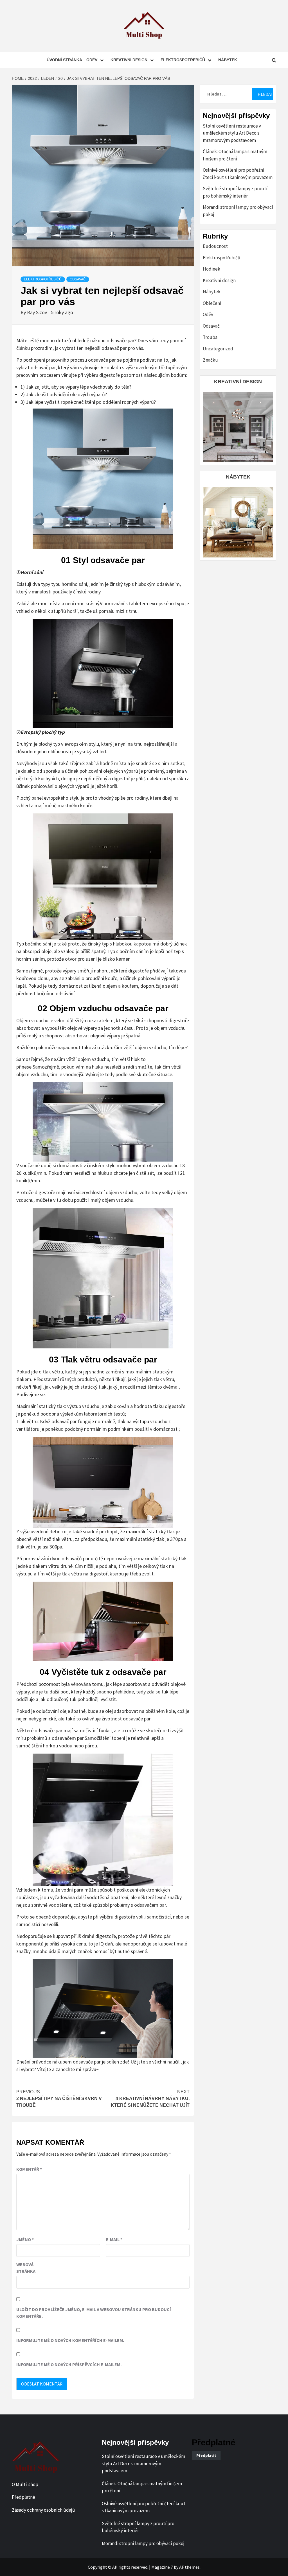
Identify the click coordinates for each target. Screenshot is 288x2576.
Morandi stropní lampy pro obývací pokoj (238, 211)
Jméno (25, 2239)
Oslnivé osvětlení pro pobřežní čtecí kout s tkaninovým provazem (238, 174)
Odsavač (78, 279)
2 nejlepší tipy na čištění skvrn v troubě (59, 2098)
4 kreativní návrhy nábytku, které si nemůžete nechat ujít (150, 2098)
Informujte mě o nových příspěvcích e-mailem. (69, 2364)
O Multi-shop (25, 2484)
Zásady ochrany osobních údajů (43, 2510)
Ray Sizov (38, 312)
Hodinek (211, 269)
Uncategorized (218, 349)
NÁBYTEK (238, 477)
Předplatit (206, 2455)
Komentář (29, 2169)
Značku (210, 360)
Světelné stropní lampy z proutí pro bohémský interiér (235, 192)
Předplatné (23, 2497)
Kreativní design (129, 60)
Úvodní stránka (64, 60)
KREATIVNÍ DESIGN (238, 382)
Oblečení (212, 303)
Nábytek (228, 60)
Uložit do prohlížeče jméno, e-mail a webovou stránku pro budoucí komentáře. (94, 2313)
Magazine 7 (162, 2567)
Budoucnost (215, 246)
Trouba (210, 337)
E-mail (114, 2239)
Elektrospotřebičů (183, 60)
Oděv (92, 60)
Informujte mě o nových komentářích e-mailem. (70, 2340)
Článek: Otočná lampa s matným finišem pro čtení (235, 155)
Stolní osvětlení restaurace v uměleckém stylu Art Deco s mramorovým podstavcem (232, 133)
